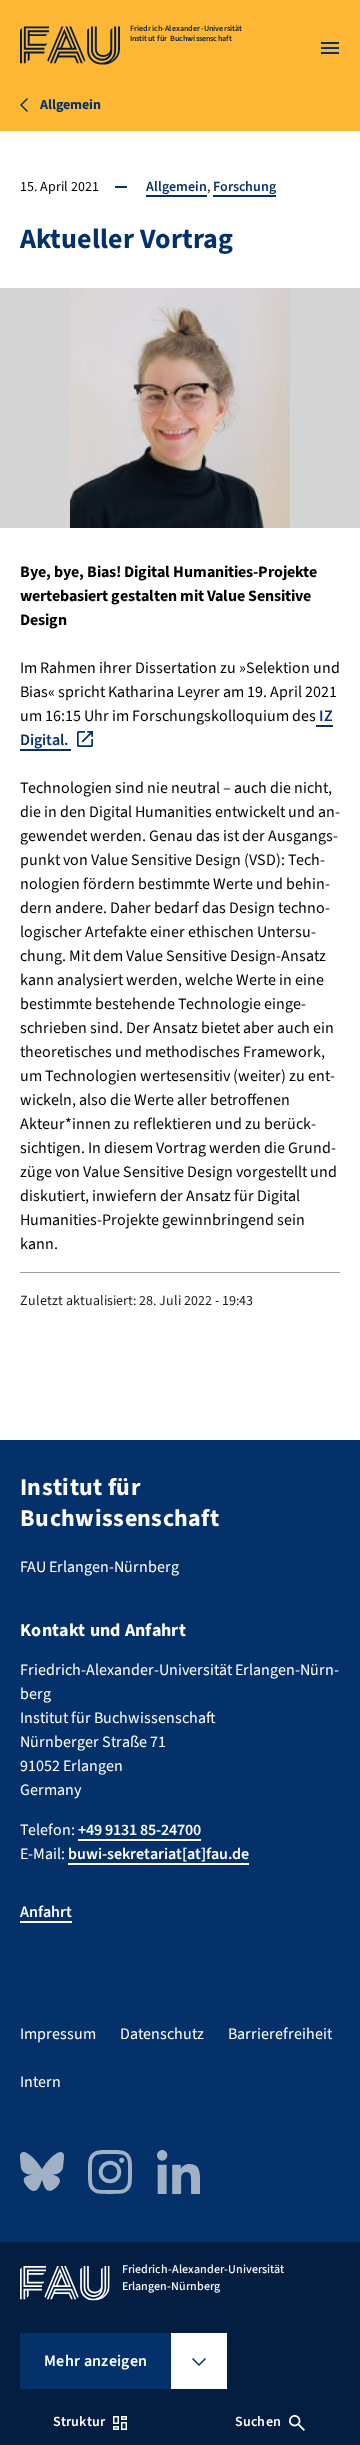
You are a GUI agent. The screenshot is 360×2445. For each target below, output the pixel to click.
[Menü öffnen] (330, 48)
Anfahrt (46, 1912)
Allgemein (176, 187)
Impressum (58, 2034)
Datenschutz (162, 2034)
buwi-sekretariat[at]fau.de (158, 1854)
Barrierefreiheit (280, 2034)
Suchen (258, 2422)
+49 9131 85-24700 (139, 1830)
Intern (40, 2082)
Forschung (244, 187)
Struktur (79, 2422)
